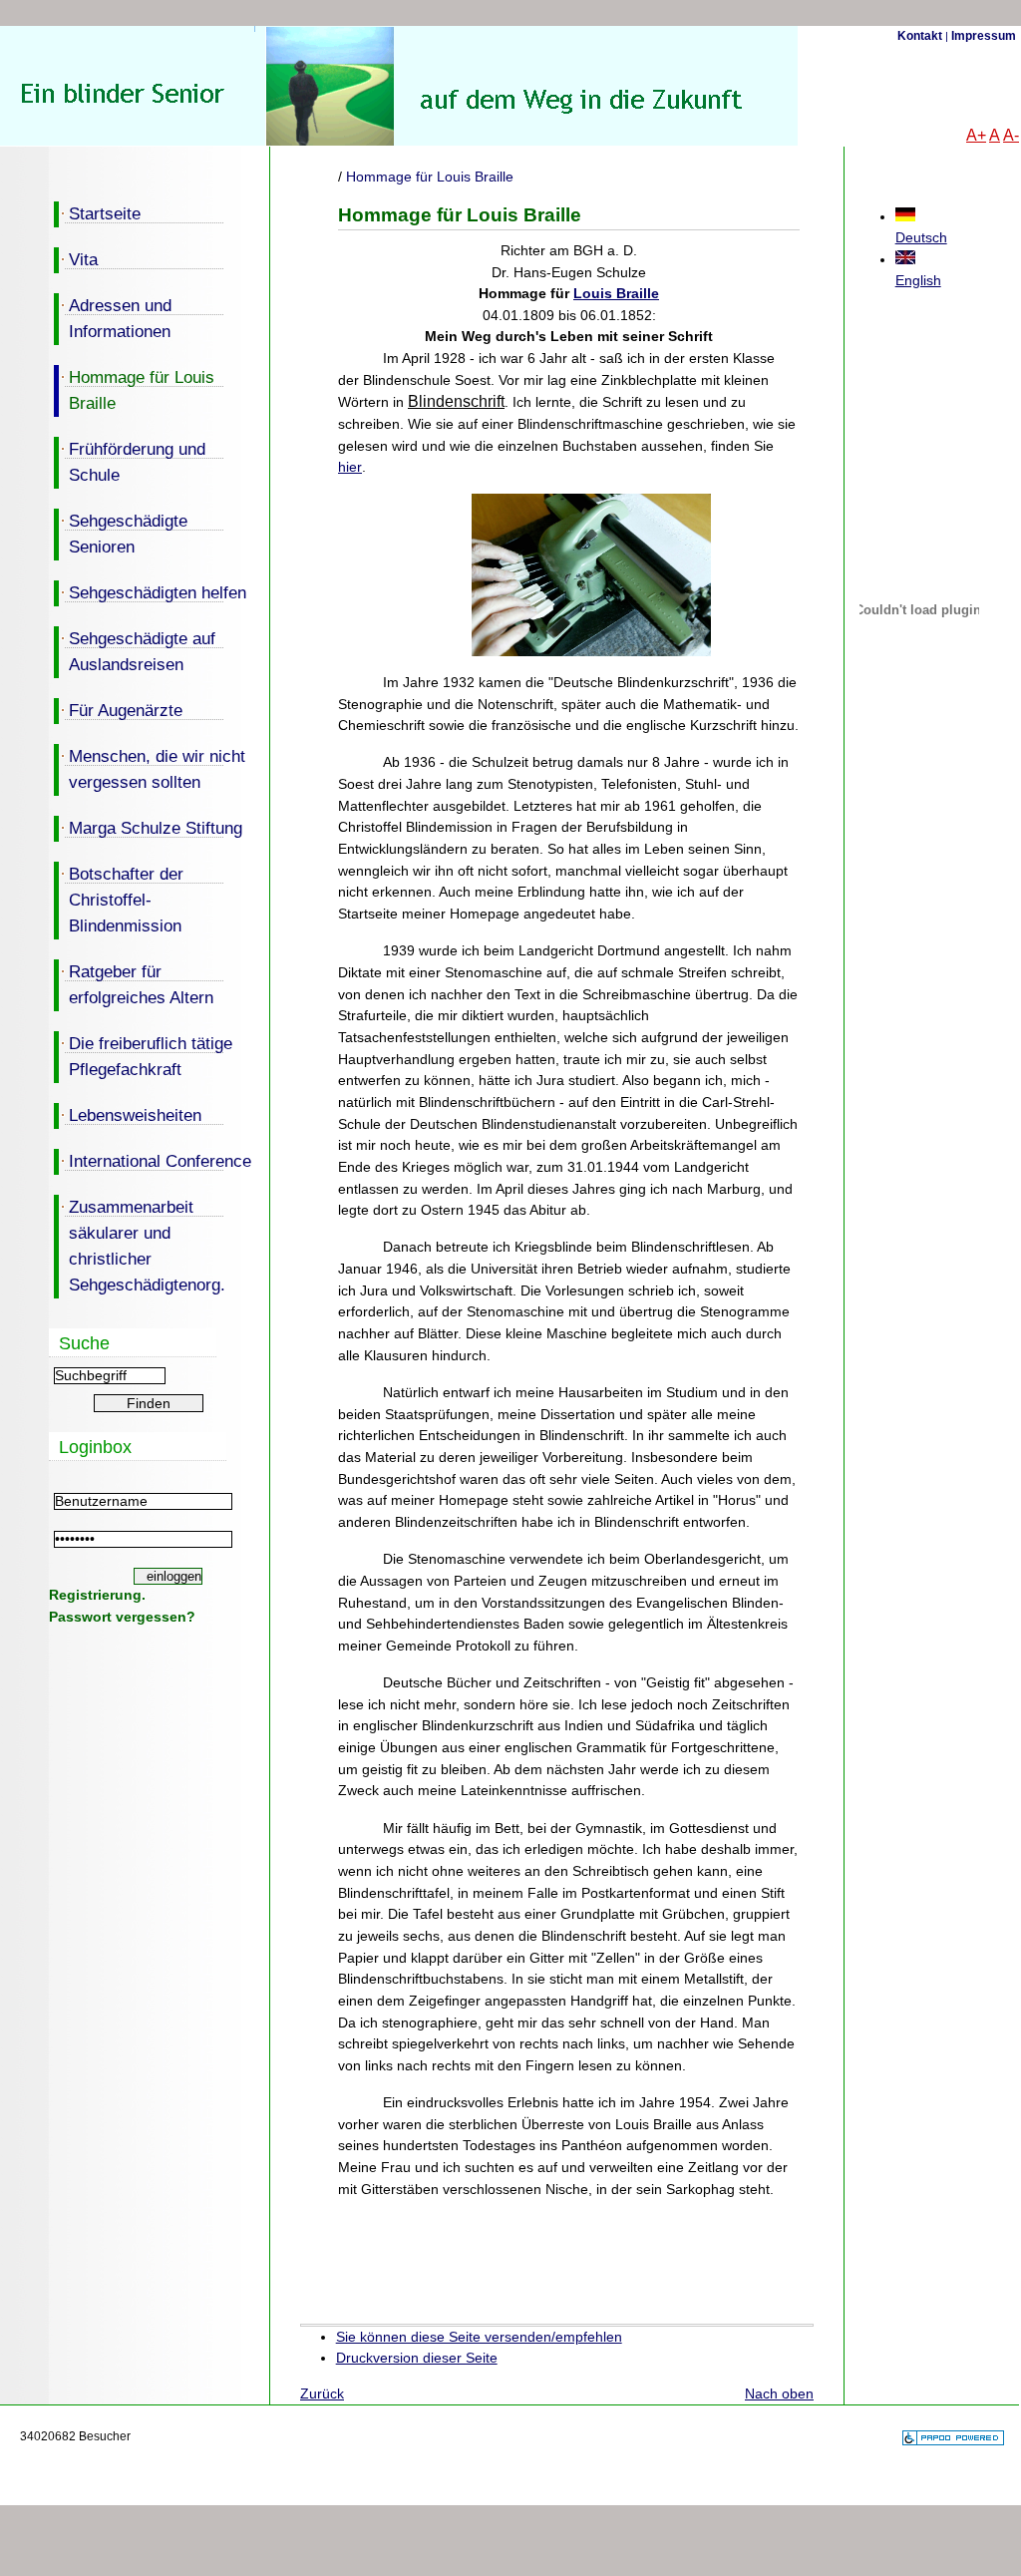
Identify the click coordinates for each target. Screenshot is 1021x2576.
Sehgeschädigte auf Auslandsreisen (135, 650)
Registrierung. (97, 1595)
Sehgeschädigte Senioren (121, 533)
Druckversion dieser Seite (417, 2358)
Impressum (984, 36)
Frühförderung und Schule (130, 461)
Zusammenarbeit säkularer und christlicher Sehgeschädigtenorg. (140, 1245)
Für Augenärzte (118, 709)
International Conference (153, 1160)
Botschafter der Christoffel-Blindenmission (119, 899)
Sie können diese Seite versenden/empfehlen (479, 2337)
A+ (976, 135)
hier (350, 467)
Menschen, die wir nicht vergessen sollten (150, 768)
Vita (76, 258)
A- (1011, 135)
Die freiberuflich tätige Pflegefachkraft (143, 1055)
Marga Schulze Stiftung (148, 827)
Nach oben (779, 2393)
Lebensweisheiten (128, 1114)
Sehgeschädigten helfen (150, 591)
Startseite (97, 212)
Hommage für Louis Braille (134, 389)
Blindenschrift (456, 401)
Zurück (322, 2393)
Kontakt (920, 36)
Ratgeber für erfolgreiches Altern (134, 983)
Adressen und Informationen (113, 317)
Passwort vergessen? (122, 1617)
